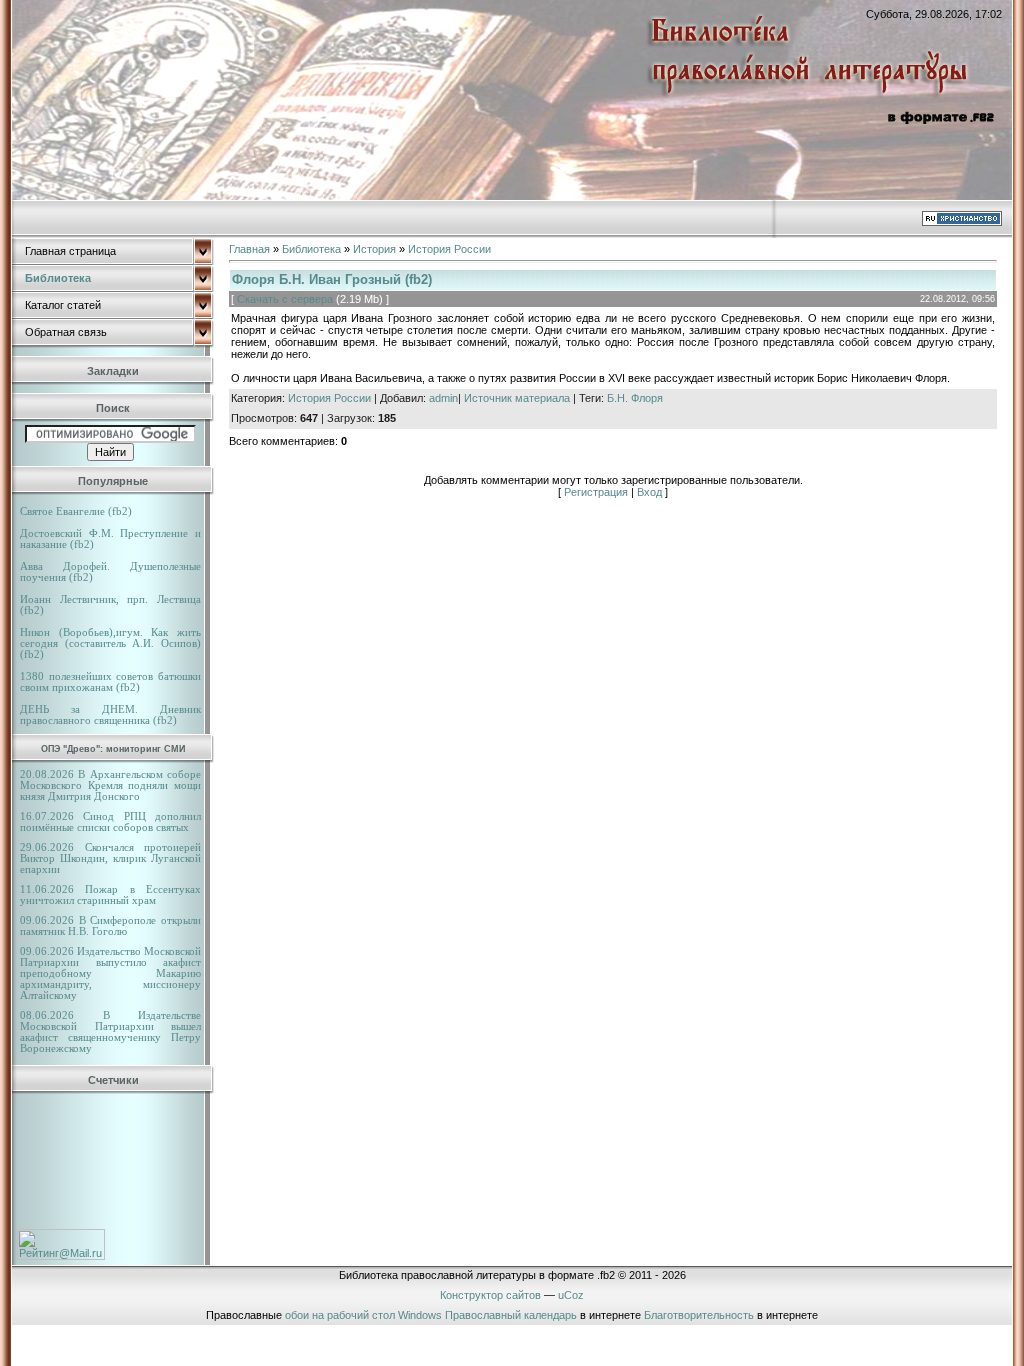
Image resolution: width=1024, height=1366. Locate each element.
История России (449, 249)
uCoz (571, 1295)
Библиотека (311, 249)
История (374, 249)
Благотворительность (699, 1315)
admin (443, 398)
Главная (249, 249)
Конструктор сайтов (490, 1295)
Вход (649, 492)
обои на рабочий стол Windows (363, 1315)
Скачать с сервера (285, 299)
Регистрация (596, 492)
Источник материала (517, 398)
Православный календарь (511, 1315)
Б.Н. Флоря (635, 398)
